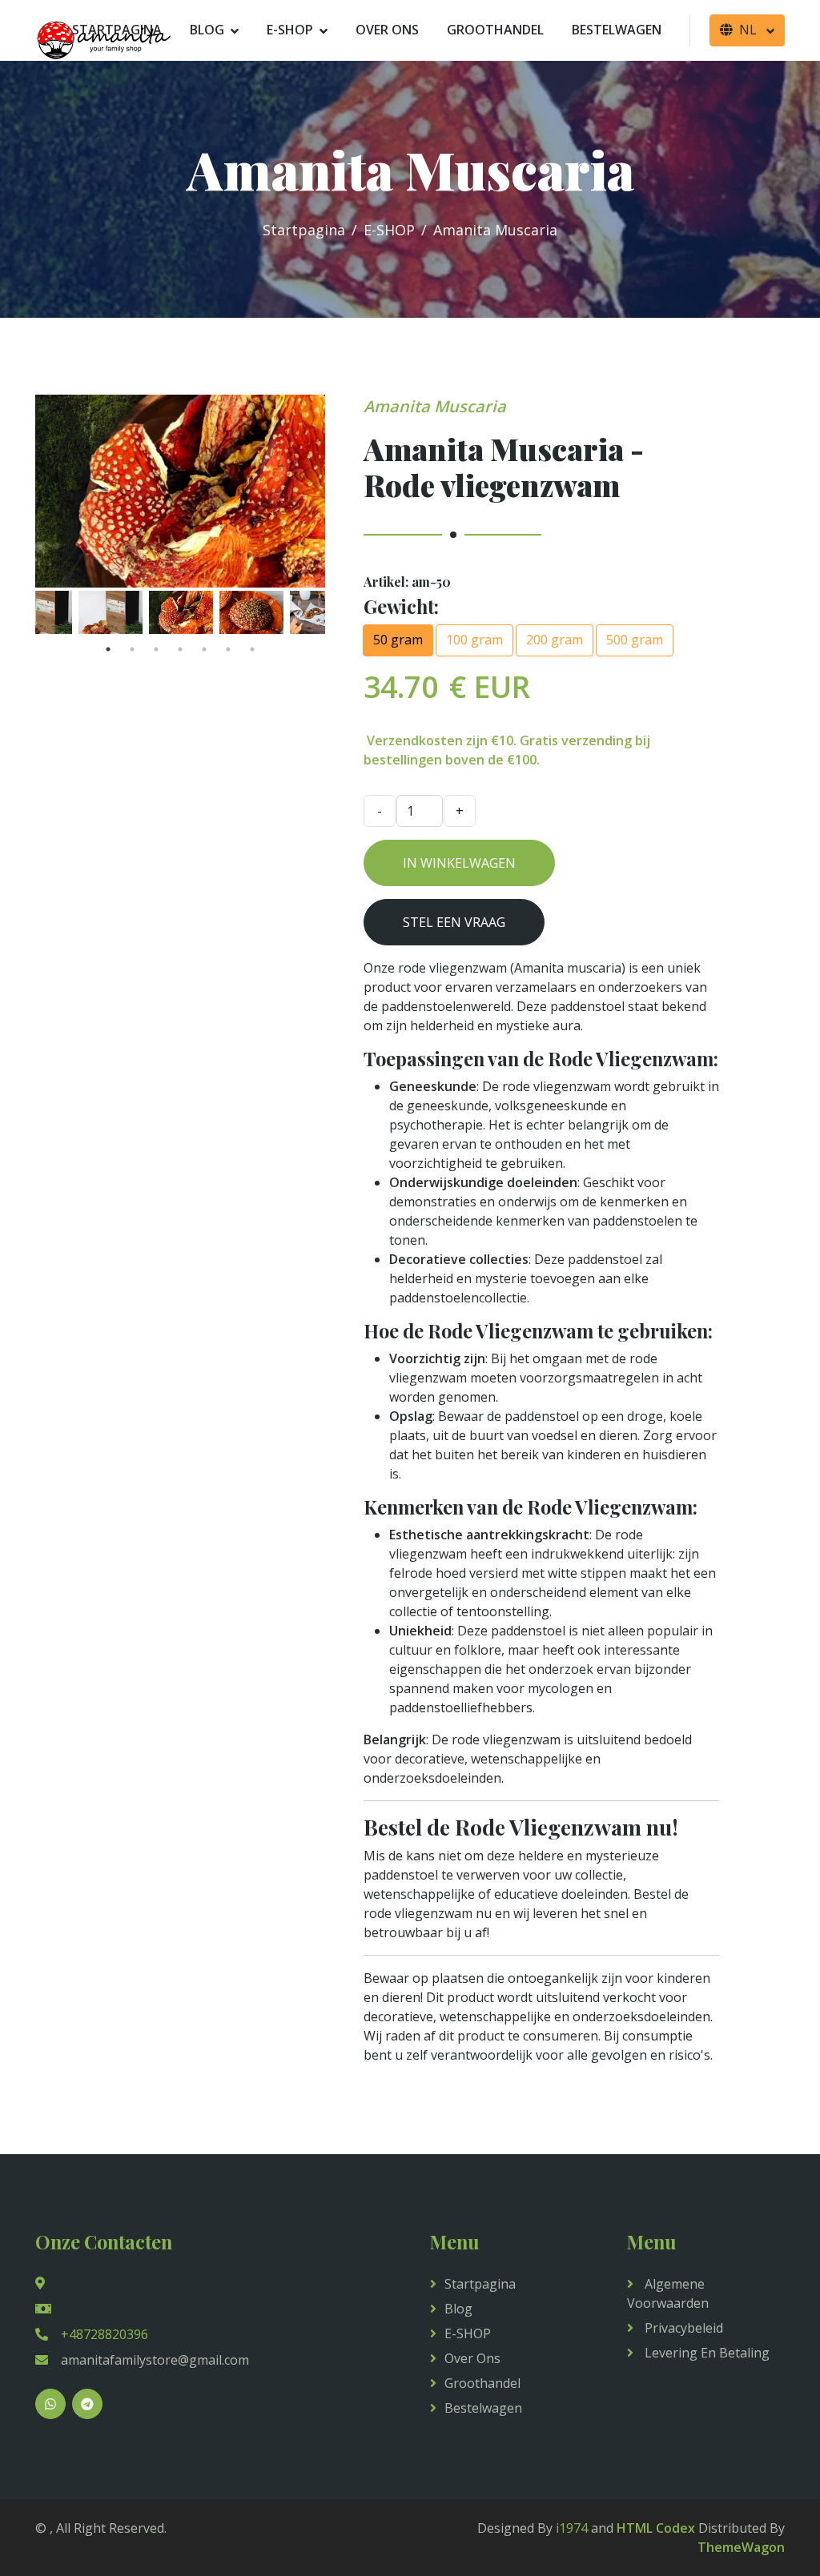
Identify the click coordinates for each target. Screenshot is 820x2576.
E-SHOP (290, 30)
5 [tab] (204, 649)
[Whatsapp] (50, 2404)
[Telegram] (87, 2404)
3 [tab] (156, 649)
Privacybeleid (682, 2328)
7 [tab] (252, 649)
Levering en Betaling (705, 2353)
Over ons (387, 30)
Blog (207, 30)
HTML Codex (656, 2528)
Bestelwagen (617, 30)
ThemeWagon (741, 2547)
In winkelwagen (459, 863)
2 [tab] (132, 649)
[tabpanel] (181, 612)
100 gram (474, 640)
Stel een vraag (454, 922)
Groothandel (495, 30)
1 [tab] (108, 649)
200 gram (555, 640)
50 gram (398, 640)
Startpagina (304, 230)
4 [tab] (180, 649)
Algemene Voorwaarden (668, 2293)
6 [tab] (228, 649)
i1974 (572, 2528)
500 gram (635, 640)
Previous (23, 612)
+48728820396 (105, 2334)
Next (337, 612)
